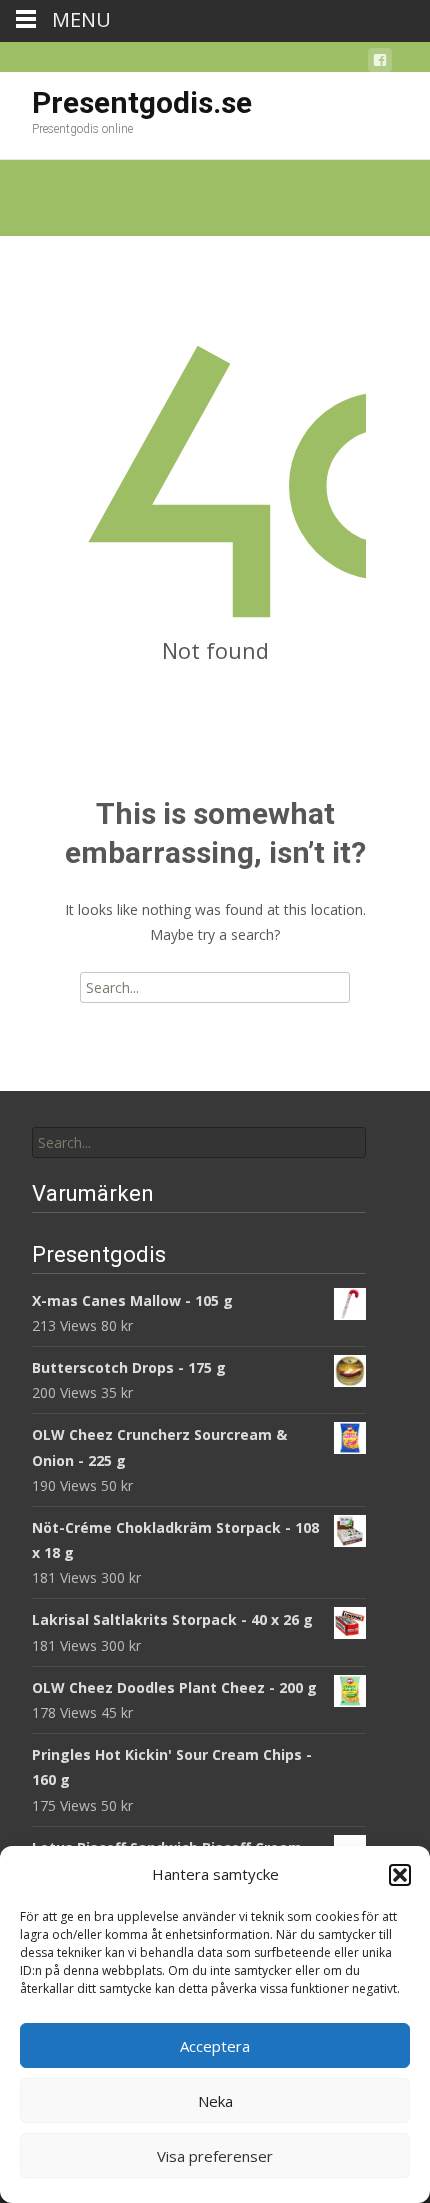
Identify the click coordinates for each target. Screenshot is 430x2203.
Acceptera (215, 2046)
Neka (215, 2101)
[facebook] (380, 63)
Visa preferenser (215, 2156)
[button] (400, 1875)
